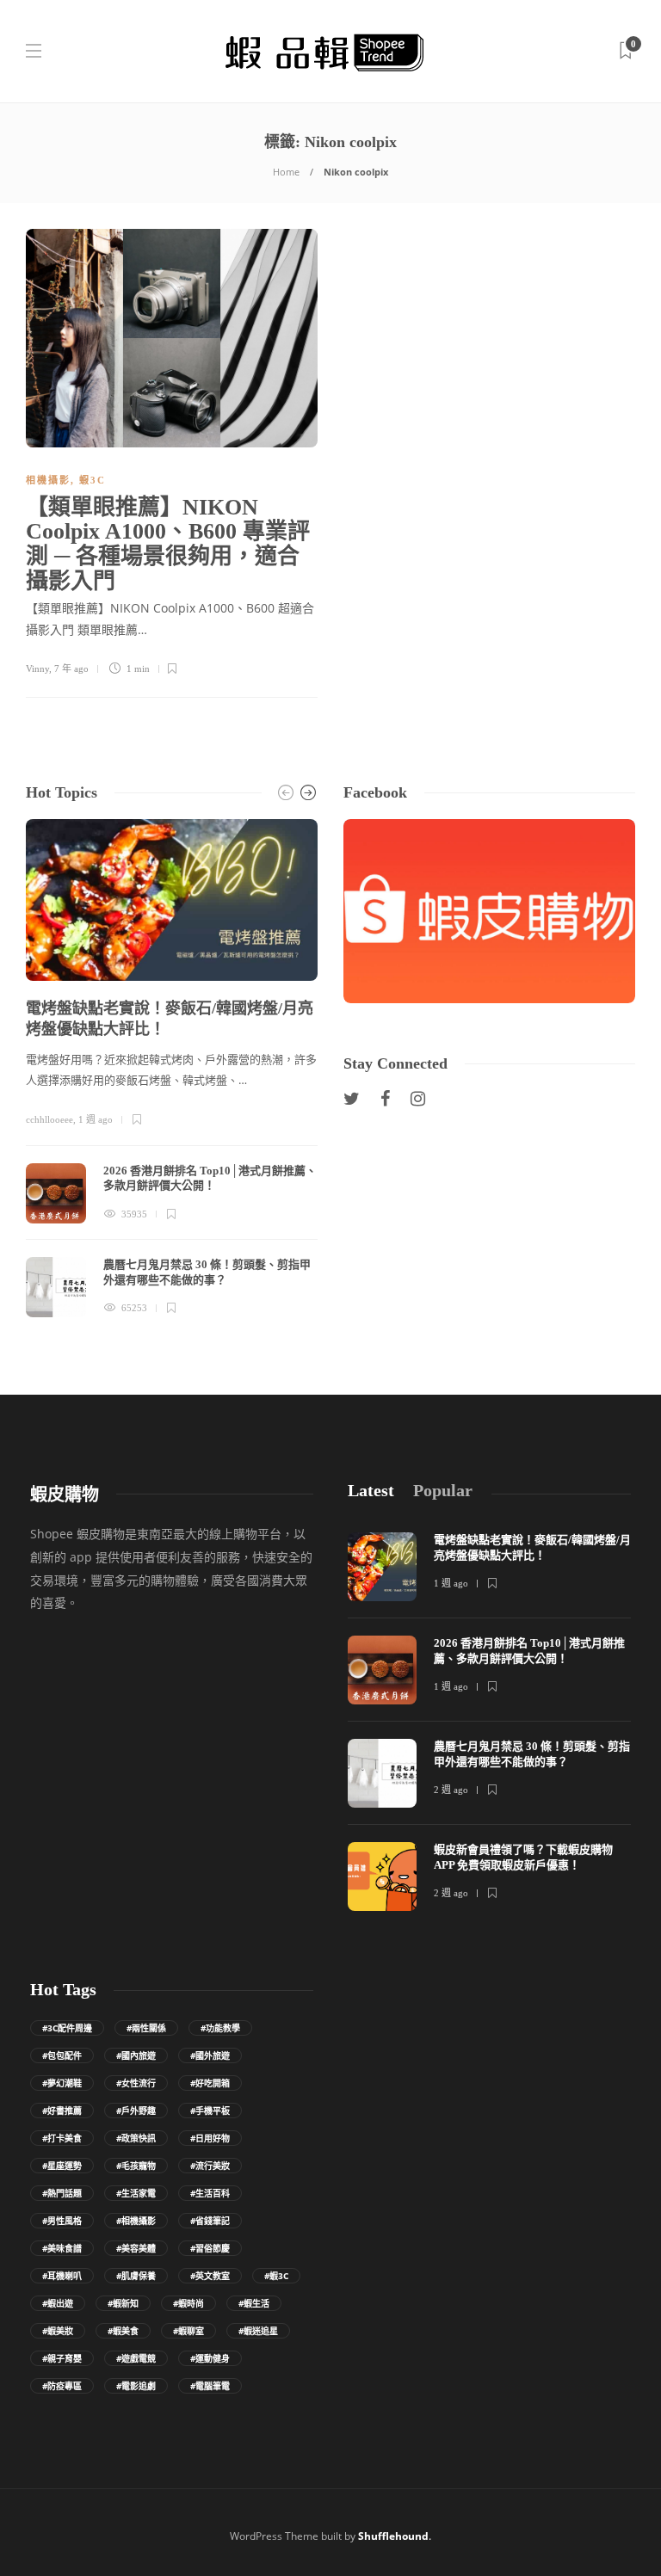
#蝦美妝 (58, 2331)
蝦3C (93, 480)
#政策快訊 (136, 2138)
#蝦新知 (123, 2303)
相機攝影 (48, 480)
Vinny (37, 669)
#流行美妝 (210, 2166)
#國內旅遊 (136, 2055)
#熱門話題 (62, 2193)
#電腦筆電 (210, 2386)
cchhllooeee (49, 1119)
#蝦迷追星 (258, 2331)
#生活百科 (210, 2193)
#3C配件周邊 (67, 2028)
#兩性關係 (146, 2028)
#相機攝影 (136, 2221)
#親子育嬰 (62, 2358)
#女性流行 (136, 2083)
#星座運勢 (62, 2166)
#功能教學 (220, 2028)
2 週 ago (451, 1790)
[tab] (371, 1491)
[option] (172, 1069)
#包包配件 (62, 2055)
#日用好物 (210, 2138)
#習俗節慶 (210, 2248)
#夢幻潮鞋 (62, 2083)
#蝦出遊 (58, 2303)
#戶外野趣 (136, 2111)
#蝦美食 (123, 2331)
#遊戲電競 (136, 2358)
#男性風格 (62, 2221)
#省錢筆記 (210, 2221)
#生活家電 (136, 2193)
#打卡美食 (62, 2138)
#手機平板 (210, 2111)
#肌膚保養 (136, 2276)
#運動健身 (210, 2358)
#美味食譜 (62, 2248)
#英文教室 (210, 2276)
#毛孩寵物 (136, 2166)
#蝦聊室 (188, 2331)
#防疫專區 (62, 2386)
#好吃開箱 (210, 2083)
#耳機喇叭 (62, 2276)
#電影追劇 (136, 2386)
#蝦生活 (254, 2303)
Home (286, 172)
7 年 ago (71, 669)
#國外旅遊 (210, 2055)
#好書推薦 (62, 2111)
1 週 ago (96, 1119)
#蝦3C (276, 2276)
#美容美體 (136, 2248)
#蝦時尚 (188, 2303)
